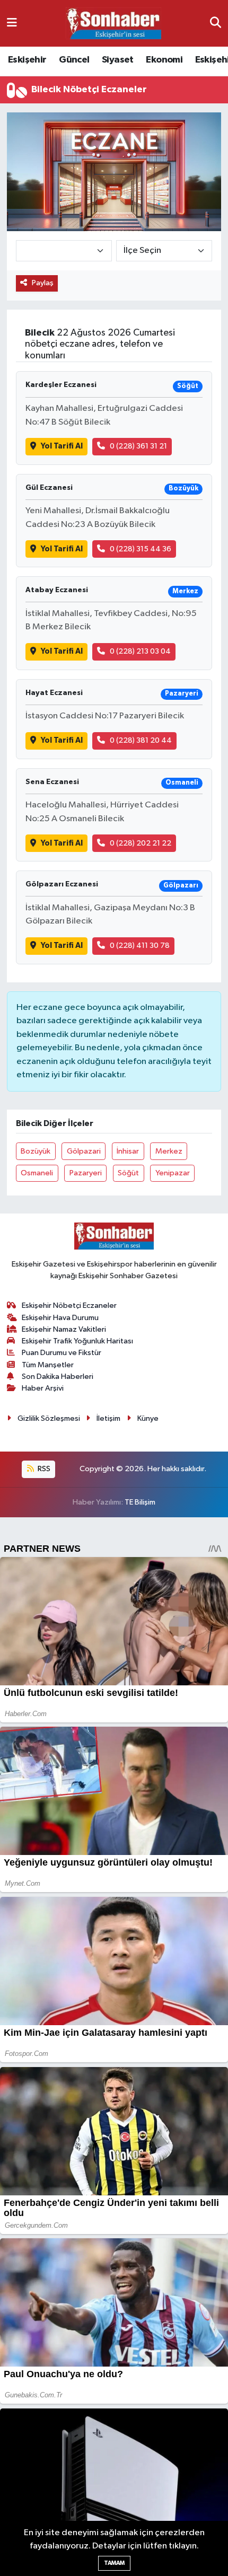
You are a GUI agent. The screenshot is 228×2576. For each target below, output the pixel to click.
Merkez (169, 1151)
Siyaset (118, 60)
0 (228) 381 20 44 (141, 740)
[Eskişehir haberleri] (113, 24)
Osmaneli (37, 1173)
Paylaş (43, 283)
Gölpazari (84, 1151)
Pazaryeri (86, 1173)
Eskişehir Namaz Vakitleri (64, 1329)
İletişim (108, 1418)
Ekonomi (164, 60)
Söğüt (128, 1173)
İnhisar (128, 1151)
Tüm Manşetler (48, 1365)
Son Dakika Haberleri (58, 1377)
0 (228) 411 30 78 (140, 946)
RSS (43, 1469)
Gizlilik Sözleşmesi (49, 1418)
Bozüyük (36, 1151)
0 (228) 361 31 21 (138, 446)
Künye (148, 1418)
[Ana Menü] (12, 23)
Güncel (74, 60)
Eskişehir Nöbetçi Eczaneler (69, 1305)
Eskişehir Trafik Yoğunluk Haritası (77, 1341)
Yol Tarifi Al (62, 446)
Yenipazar (173, 1173)
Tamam (114, 2563)
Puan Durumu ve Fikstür (62, 1353)
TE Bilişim (140, 1502)
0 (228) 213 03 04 (140, 651)
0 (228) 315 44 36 (141, 549)
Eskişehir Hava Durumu (60, 1318)
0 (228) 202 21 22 (141, 843)
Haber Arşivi (43, 1388)
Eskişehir (27, 60)
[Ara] (216, 23)
